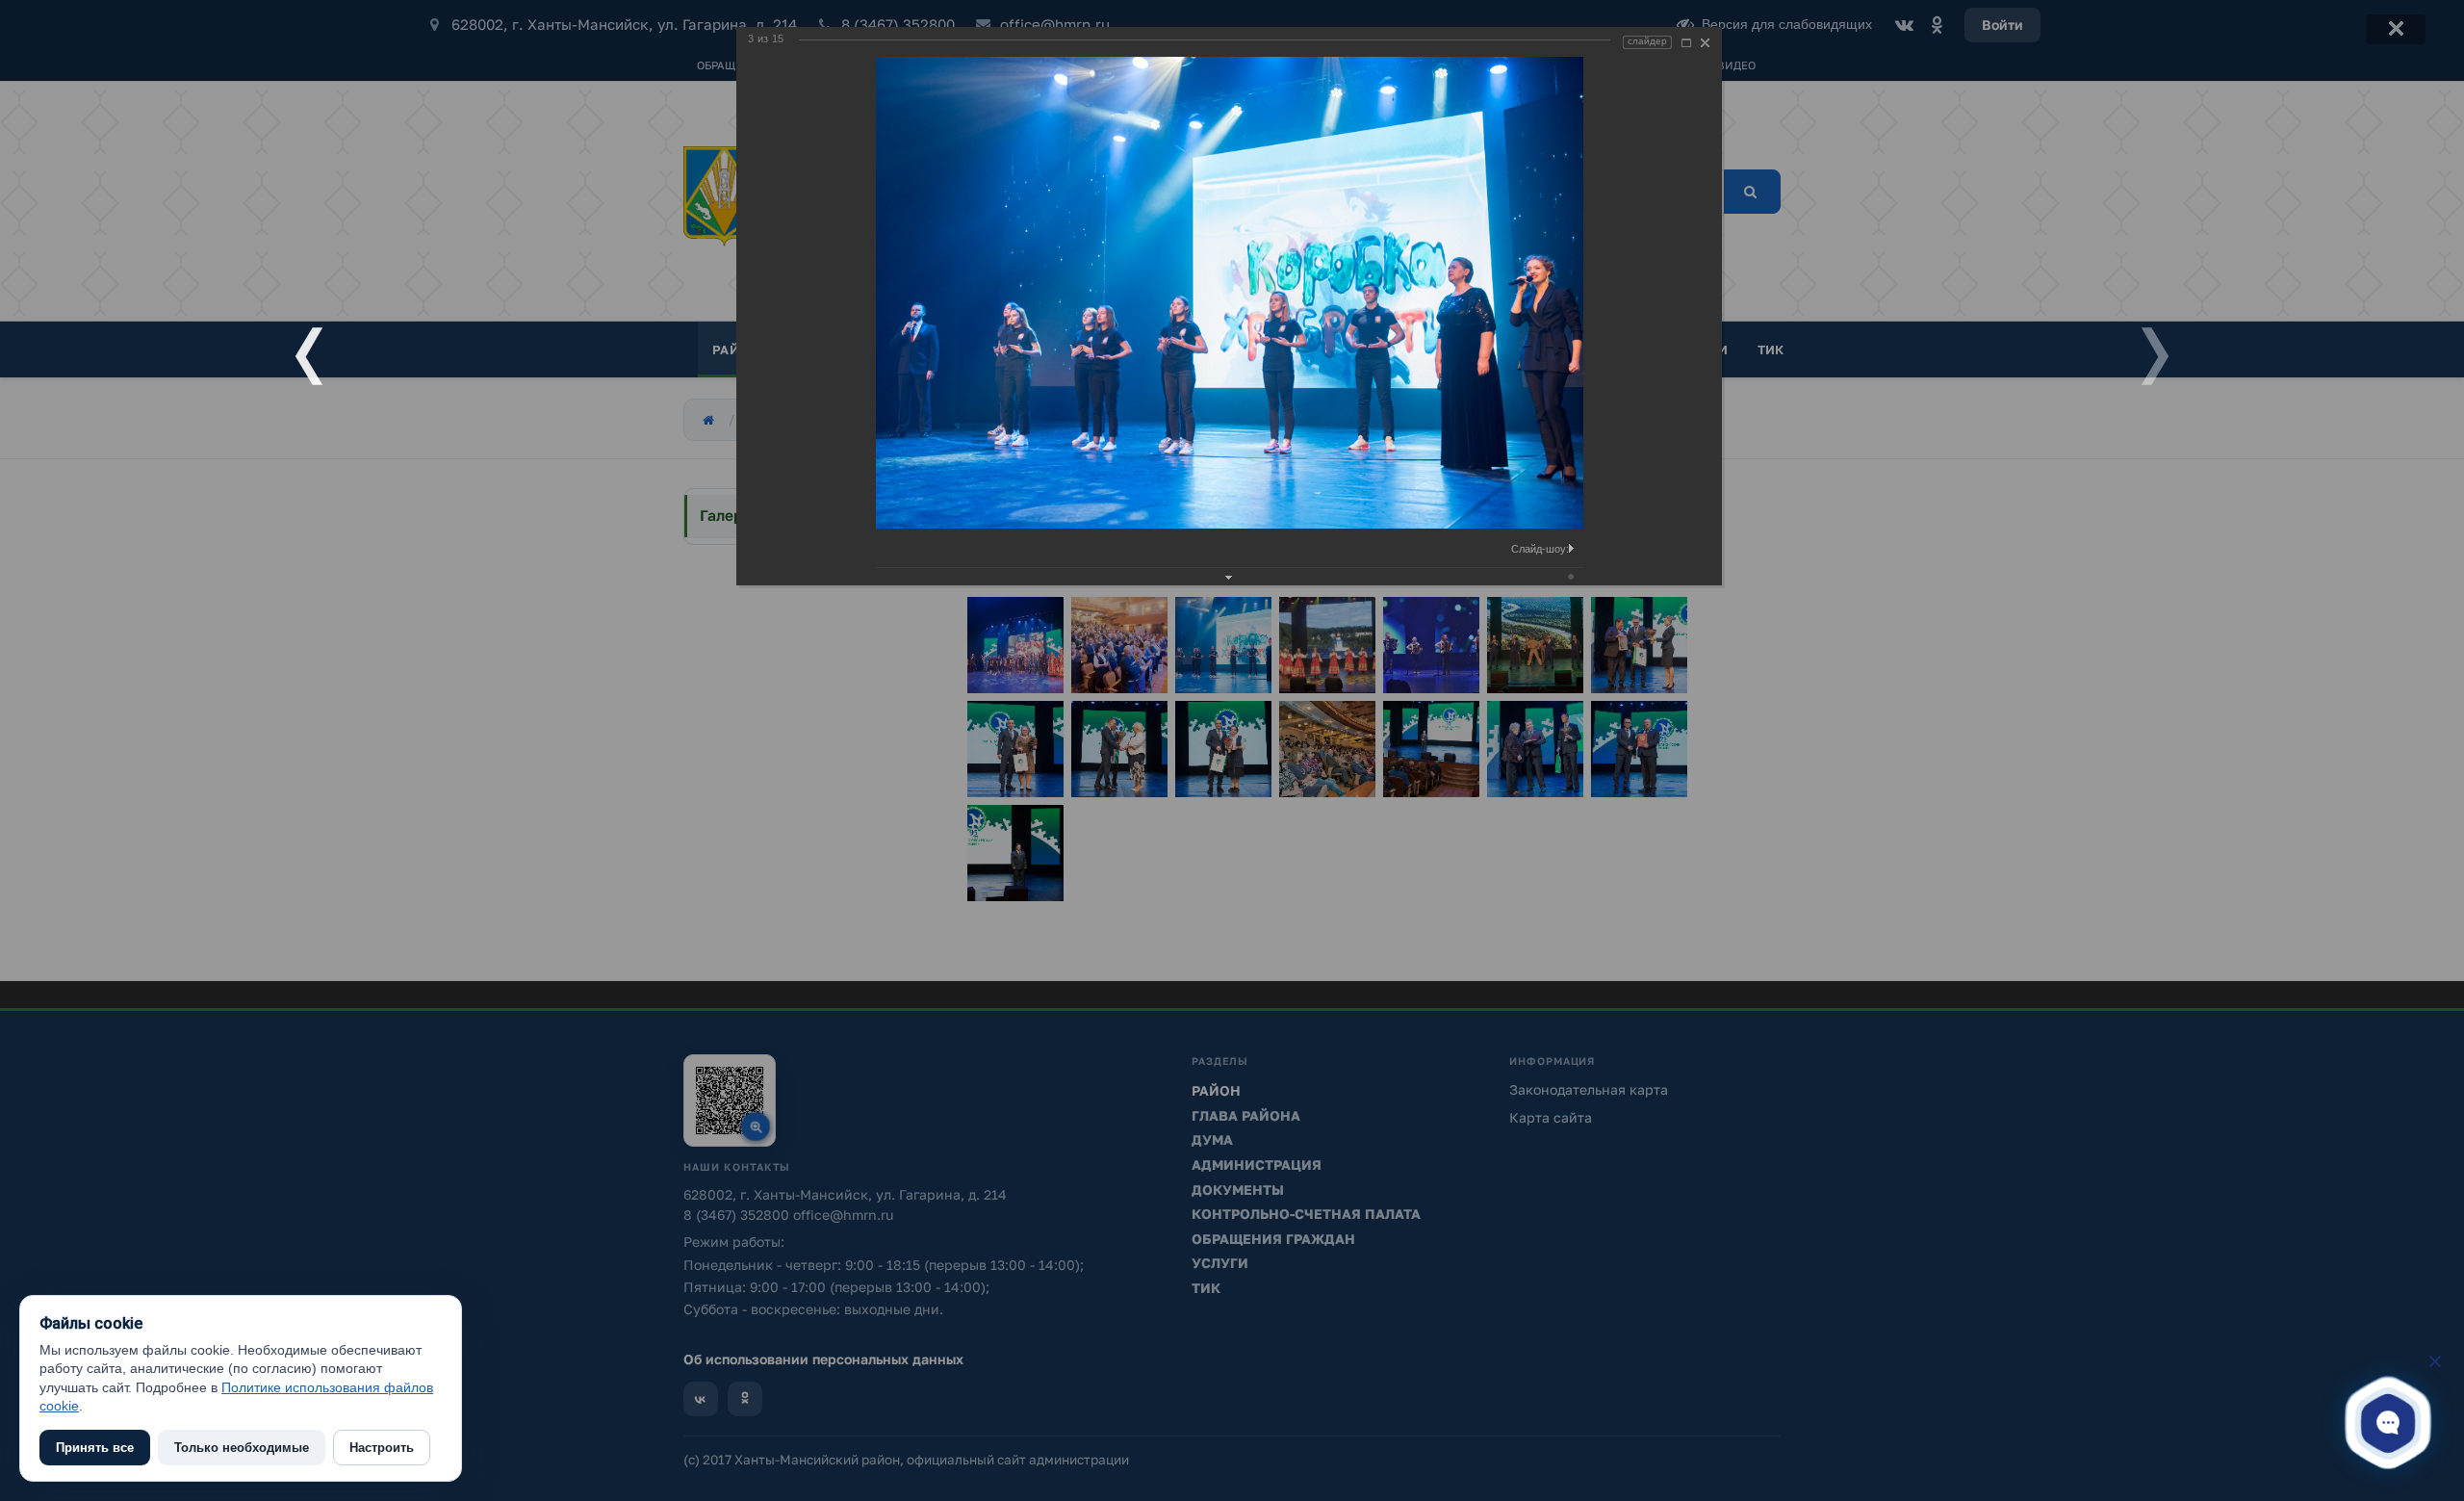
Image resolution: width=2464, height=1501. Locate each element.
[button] (2388, 1423)
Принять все (95, 1448)
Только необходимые (242, 1448)
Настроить (382, 1448)
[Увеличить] (1686, 43)
